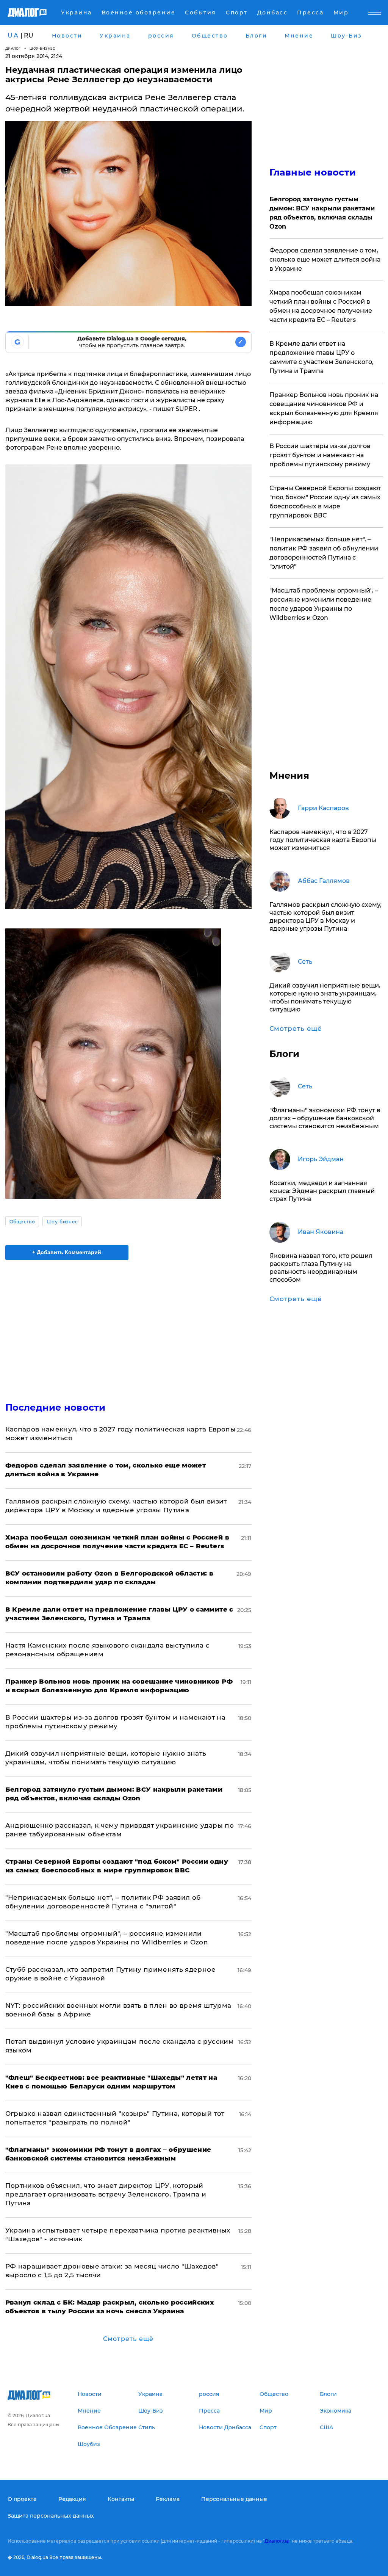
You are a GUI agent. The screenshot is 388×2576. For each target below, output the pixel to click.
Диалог (13, 48)
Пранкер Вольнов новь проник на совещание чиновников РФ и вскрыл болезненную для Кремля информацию (324, 408)
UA (13, 35)
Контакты (121, 2499)
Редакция (72, 2499)
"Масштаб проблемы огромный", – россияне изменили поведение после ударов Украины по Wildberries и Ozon (324, 604)
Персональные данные (234, 2499)
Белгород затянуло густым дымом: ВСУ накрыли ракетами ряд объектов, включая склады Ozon (322, 213)
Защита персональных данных (51, 2516)
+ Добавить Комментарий (67, 1252)
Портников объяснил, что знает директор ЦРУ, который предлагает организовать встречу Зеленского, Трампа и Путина (106, 2194)
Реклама (168, 2499)
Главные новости (313, 172)
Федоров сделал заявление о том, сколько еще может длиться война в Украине (325, 259)
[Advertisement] (128, 1326)
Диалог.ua (277, 2541)
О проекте (22, 2499)
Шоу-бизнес (42, 48)
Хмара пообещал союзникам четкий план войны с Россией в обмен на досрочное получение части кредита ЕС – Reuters (321, 306)
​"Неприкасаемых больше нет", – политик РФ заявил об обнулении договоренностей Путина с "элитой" (324, 553)
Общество (22, 1222)
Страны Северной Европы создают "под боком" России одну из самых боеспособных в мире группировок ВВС (325, 502)
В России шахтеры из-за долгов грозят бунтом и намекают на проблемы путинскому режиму (320, 455)
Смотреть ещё (128, 2339)
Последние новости (56, 1407)
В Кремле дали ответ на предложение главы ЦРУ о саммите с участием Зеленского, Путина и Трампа (322, 357)
